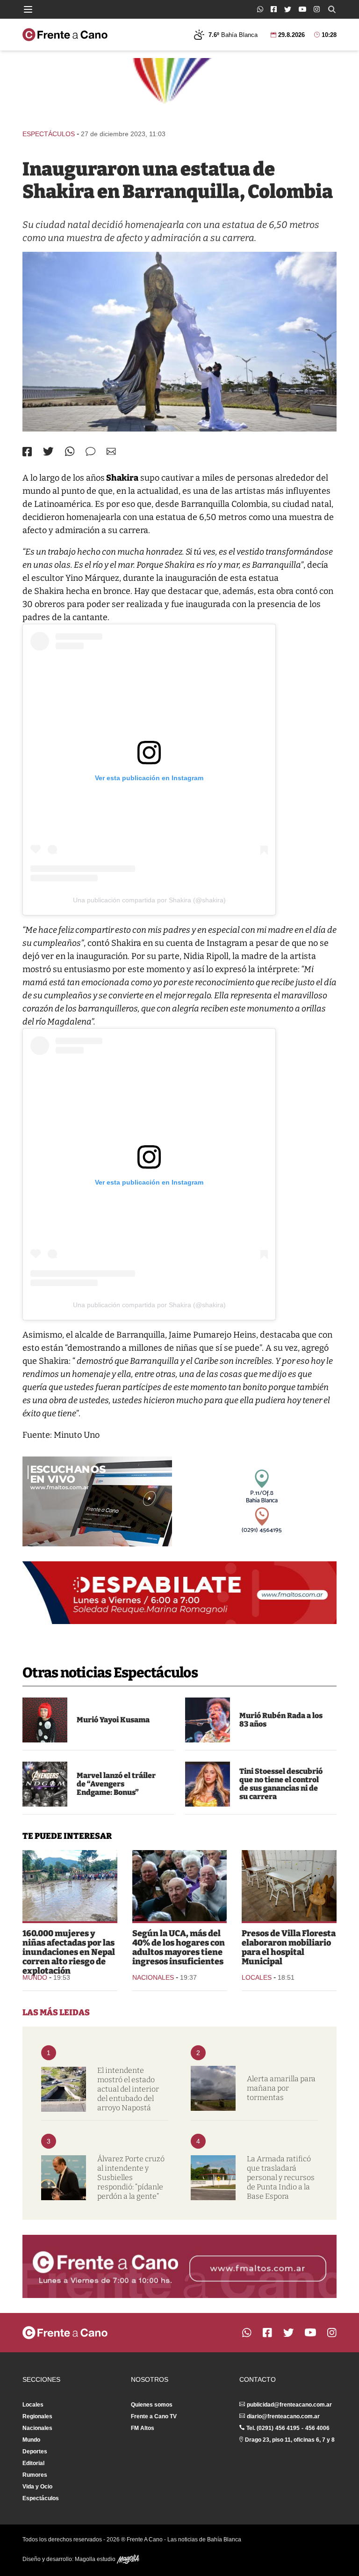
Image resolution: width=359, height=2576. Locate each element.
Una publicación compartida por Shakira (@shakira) (149, 900)
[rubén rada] (208, 1720)
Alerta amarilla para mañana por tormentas (281, 2088)
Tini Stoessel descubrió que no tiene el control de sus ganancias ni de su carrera (281, 1784)
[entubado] (64, 2089)
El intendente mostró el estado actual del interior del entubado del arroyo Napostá (128, 2089)
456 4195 (287, 2428)
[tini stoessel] (208, 1784)
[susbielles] (64, 2178)
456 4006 (317, 2428)
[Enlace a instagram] (317, 9)
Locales (257, 1977)
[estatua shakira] (179, 342)
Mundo (35, 1977)
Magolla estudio (96, 2559)
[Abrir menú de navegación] (28, 9)
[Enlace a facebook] (274, 9)
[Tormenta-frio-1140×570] (213, 2088)
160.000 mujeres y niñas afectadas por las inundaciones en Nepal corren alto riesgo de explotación (69, 1952)
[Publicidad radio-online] (97, 1501)
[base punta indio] (213, 2178)
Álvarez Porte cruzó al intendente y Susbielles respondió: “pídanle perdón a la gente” (131, 2177)
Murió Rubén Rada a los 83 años (281, 1720)
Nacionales (153, 1977)
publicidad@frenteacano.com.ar (289, 2405)
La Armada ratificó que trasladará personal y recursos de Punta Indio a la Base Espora (281, 2177)
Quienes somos (152, 2405)
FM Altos (143, 2428)
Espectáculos (49, 134)
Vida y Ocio (37, 2487)
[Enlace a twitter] (288, 9)
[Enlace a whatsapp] (260, 9)
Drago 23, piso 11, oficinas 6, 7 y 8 (290, 2440)
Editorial (33, 2463)
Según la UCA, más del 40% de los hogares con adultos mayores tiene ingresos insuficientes (179, 1947)
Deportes (35, 2452)
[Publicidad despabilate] (179, 1593)
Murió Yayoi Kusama (113, 1720)
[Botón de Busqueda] (332, 9)
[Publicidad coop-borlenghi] (179, 89)
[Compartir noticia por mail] (111, 451)
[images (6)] (45, 1784)
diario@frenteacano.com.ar (283, 2416)
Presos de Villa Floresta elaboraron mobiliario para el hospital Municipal (289, 1947)
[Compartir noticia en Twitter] (48, 451)
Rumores (35, 2475)
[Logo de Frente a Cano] (65, 35)
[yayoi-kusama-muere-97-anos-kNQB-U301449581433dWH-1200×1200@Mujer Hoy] (45, 1720)
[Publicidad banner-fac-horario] (179, 2266)
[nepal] (70, 1886)
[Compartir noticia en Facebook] (27, 452)
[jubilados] (180, 1886)
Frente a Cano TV (154, 2416)
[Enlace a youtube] (302, 9)
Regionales (37, 2416)
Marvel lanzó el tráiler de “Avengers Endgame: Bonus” (116, 1784)
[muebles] (289, 1886)
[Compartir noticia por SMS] (90, 451)
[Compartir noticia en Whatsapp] (70, 451)
